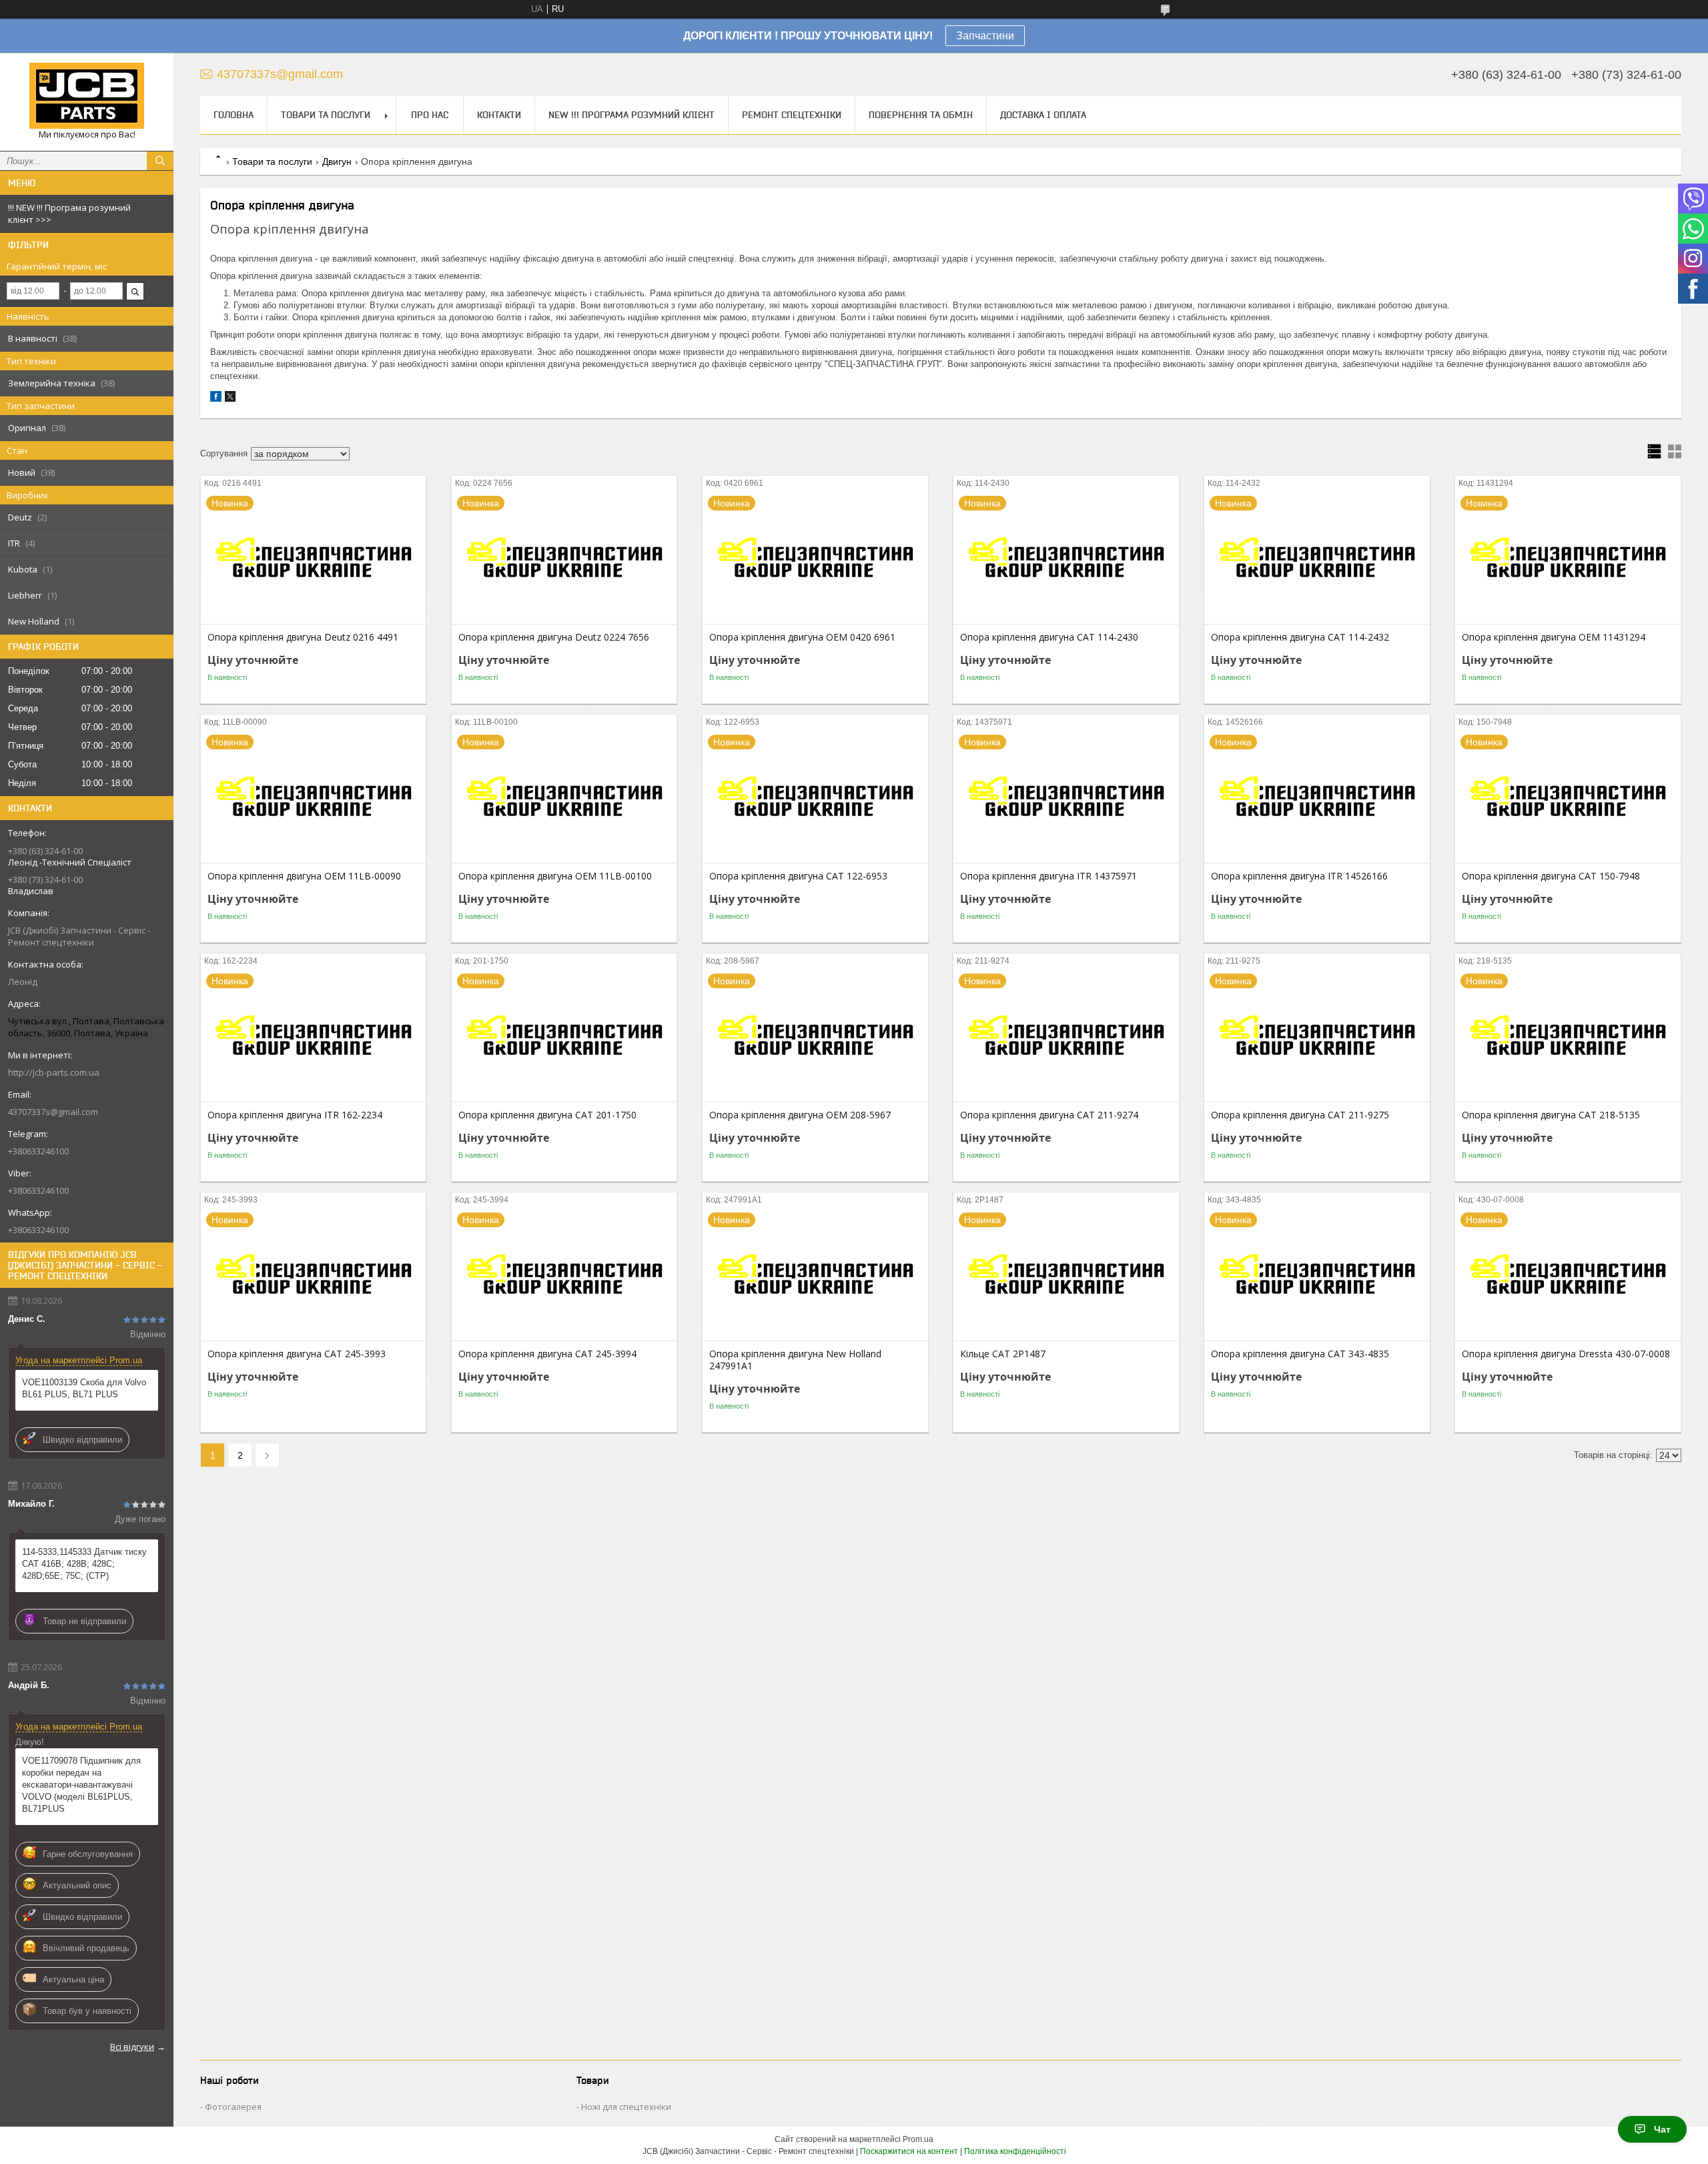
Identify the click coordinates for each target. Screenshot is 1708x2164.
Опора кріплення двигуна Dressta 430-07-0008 (1566, 1354)
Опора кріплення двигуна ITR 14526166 (1299, 876)
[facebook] (216, 399)
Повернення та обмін (921, 115)
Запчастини (985, 36)
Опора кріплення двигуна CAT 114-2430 (1049, 637)
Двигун (337, 161)
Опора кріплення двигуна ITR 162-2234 (295, 1115)
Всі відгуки (132, 2047)
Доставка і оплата (1043, 115)
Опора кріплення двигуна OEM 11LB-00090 (304, 876)
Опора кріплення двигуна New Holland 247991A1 (795, 1360)
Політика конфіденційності (1015, 2151)
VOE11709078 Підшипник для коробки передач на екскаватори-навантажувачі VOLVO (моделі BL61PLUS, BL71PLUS (81, 1785)
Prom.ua (918, 2139)
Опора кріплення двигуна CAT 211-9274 (1049, 1115)
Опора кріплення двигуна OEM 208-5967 (800, 1115)
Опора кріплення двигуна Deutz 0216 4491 (303, 637)
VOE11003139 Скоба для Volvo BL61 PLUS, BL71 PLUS (84, 1388)
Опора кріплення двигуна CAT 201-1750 (547, 1115)
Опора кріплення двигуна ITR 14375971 (1048, 876)
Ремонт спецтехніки (792, 115)
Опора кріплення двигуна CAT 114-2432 (1300, 637)
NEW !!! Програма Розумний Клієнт (631, 115)
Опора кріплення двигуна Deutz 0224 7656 (554, 637)
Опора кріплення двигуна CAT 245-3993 (297, 1354)
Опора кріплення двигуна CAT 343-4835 (1300, 1354)
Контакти (499, 115)
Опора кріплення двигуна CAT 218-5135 (1551, 1115)
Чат (1662, 2129)
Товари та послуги (326, 115)
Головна (234, 115)
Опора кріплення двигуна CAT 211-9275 (1300, 1115)
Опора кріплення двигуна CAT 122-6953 (798, 876)
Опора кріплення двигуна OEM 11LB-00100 (555, 876)
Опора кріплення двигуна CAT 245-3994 (547, 1354)
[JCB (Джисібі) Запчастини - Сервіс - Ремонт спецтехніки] (87, 96)
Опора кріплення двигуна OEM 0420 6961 (802, 637)
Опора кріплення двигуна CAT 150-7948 (1551, 876)
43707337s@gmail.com (53, 1112)
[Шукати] (160, 161)
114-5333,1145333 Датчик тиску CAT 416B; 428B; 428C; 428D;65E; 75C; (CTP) (84, 1564)
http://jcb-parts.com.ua (54, 1072)
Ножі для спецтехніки (626, 2107)
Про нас (430, 115)
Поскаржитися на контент (909, 2151)
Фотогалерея (233, 2107)
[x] (230, 399)
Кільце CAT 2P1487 (1003, 1354)
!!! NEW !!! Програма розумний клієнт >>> (69, 214)
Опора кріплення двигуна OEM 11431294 (1554, 637)
